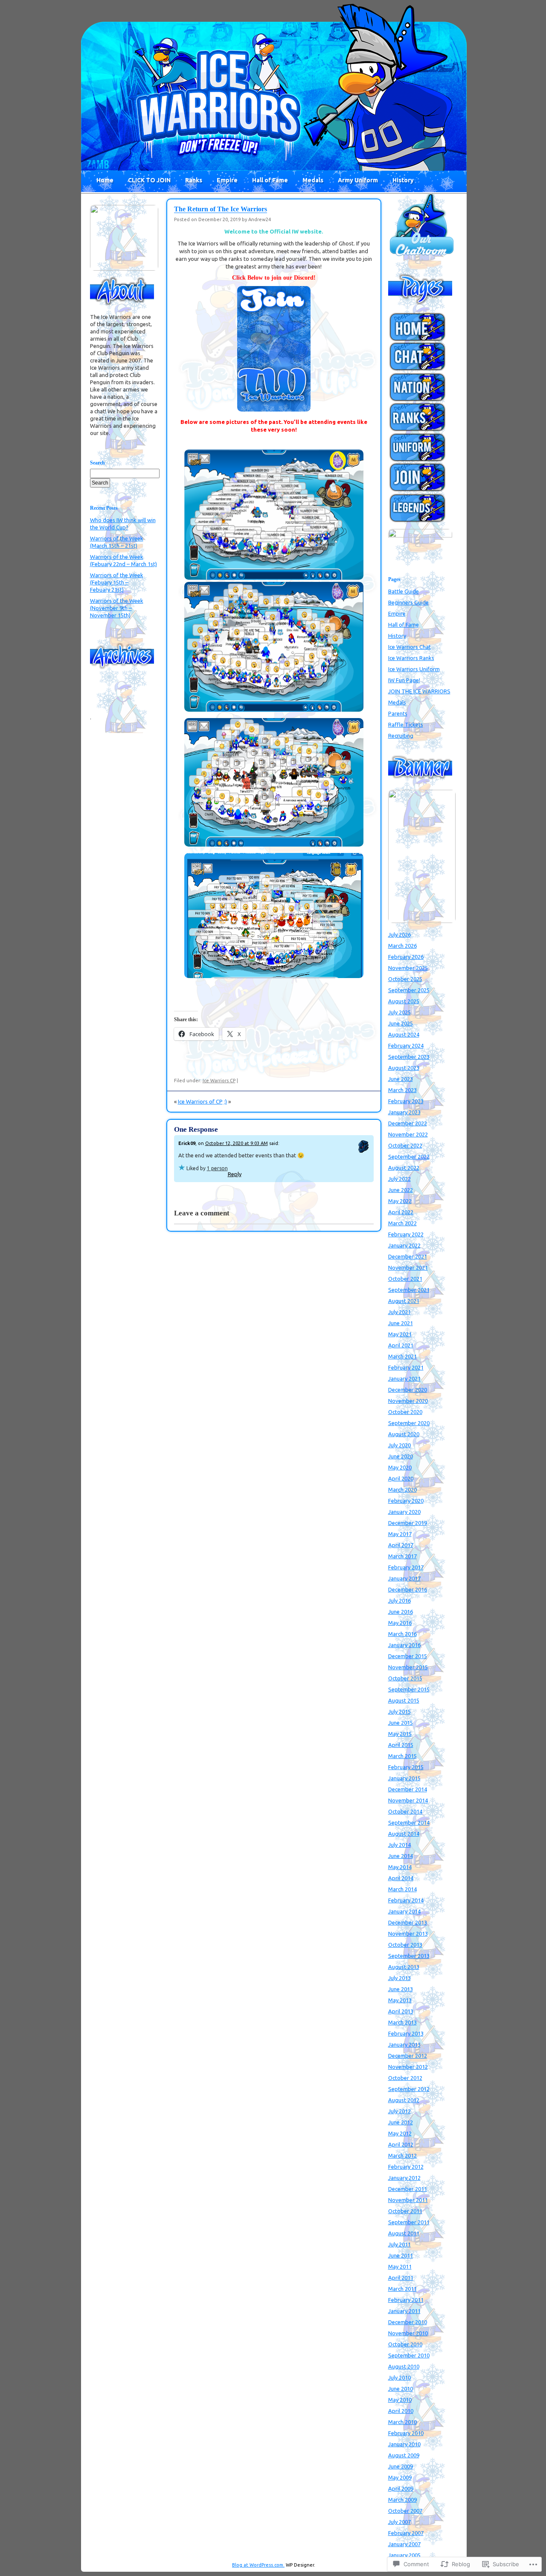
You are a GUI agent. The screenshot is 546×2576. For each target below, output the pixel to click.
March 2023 (402, 1090)
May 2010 (400, 2400)
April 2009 (401, 2488)
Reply (235, 1174)
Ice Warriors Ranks (411, 658)
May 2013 (400, 2000)
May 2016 (400, 1623)
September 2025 (409, 990)
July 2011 (399, 2244)
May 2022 (400, 1201)
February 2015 (406, 1767)
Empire (227, 180)
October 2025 (405, 979)
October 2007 (405, 2511)
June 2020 (401, 1456)
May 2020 (400, 1467)
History (403, 180)
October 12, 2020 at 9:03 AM (237, 1143)
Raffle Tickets (406, 724)
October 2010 (405, 2344)
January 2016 (404, 1645)
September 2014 (409, 1822)
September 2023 (409, 1057)
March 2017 (402, 1556)
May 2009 (400, 2477)
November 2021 (408, 1268)
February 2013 (406, 2033)
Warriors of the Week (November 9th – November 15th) (117, 608)
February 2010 (406, 2433)
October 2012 (405, 2078)
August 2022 (404, 1168)
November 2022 (408, 1134)
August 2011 (404, 2233)
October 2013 (405, 1945)
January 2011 (404, 2311)
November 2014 (408, 1800)
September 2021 (409, 1290)
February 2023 (406, 1101)
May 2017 (400, 1534)
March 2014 (402, 1889)
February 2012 (406, 2167)
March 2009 (402, 2500)
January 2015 (404, 1778)
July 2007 (399, 2522)
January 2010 (404, 2444)
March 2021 (402, 1356)
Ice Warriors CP (219, 1081)
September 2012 (409, 2089)
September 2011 (409, 2222)
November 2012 (408, 2067)
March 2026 (402, 946)
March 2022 (402, 1223)
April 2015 (401, 1745)
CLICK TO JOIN (149, 180)
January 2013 (404, 2044)
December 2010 (408, 2322)
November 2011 (408, 2200)
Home (105, 180)
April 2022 (401, 1212)
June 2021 (401, 1323)
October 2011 (405, 2211)
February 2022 (406, 1234)
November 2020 (408, 1401)
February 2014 (406, 1900)
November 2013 (408, 1933)
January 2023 (404, 1112)
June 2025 (401, 1023)
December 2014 (408, 1789)
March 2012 (402, 2155)
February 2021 (406, 1367)
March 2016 (402, 1634)
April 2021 (401, 1345)
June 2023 (401, 1079)
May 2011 (400, 2266)
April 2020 (401, 1478)
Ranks (194, 180)
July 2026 (399, 935)
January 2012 (404, 2178)
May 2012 (400, 2133)
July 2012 (399, 2111)
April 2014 (401, 1878)
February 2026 (406, 957)
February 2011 (406, 2300)
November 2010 (408, 2333)
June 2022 (401, 1190)
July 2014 (399, 1845)
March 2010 (402, 2422)
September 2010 (409, 2355)
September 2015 (409, 1689)
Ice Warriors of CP (200, 1101)
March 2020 (402, 1490)
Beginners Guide (408, 602)
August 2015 (404, 1700)
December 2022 (408, 1123)
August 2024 (404, 1034)
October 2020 (405, 1412)
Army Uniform (358, 180)
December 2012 (408, 2056)
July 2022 (399, 1179)
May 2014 (400, 1867)
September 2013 (409, 1956)
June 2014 (401, 1856)
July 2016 (399, 1601)
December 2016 (408, 1589)
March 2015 (402, 1756)
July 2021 (399, 1312)
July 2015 (399, 1711)
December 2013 (408, 1922)
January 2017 (404, 1578)
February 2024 (406, 1046)
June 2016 (401, 1612)
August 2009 (404, 2455)
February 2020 (406, 1501)
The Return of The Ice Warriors (221, 209)
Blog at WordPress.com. (258, 2565)
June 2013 (401, 1989)
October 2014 (405, 1811)
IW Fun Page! (404, 680)
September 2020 (409, 1423)
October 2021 (405, 1279)
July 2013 (399, 1978)
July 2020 (399, 1445)
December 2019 (408, 1523)
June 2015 (401, 1723)
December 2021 (408, 1256)
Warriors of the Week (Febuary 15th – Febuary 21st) (117, 582)
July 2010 (399, 2377)
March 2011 (402, 2289)
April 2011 (401, 2278)
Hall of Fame (270, 180)
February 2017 (406, 1567)
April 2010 (401, 2411)
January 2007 (404, 2544)
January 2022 (404, 1245)
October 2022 (405, 1145)
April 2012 (401, 2144)
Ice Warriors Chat (409, 647)
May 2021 (400, 1334)
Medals (313, 180)
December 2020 (408, 1390)
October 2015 (405, 1678)
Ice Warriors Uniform (414, 669)
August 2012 (404, 2100)
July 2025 (399, 1012)
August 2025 (404, 1001)
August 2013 (404, 1967)
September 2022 (409, 1157)
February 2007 (406, 2533)
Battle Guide (404, 591)
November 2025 (408, 968)
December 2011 (408, 2189)
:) (225, 1101)
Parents (398, 713)
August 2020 (404, 1434)
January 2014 (404, 1911)
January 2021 (404, 1379)
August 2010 (404, 2366)
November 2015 (408, 1667)
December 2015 (408, 1656)
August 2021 (404, 1301)
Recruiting (401, 736)
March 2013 (402, 2022)
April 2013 (401, 2011)
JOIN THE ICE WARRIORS (419, 691)
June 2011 (401, 2255)
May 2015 (400, 1734)
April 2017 (401, 1545)
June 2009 (401, 2466)
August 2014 (404, 1834)
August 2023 (404, 1068)
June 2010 (401, 2389)
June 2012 (401, 2122)
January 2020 (404, 1512)
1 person (217, 1168)
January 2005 (404, 2555)
